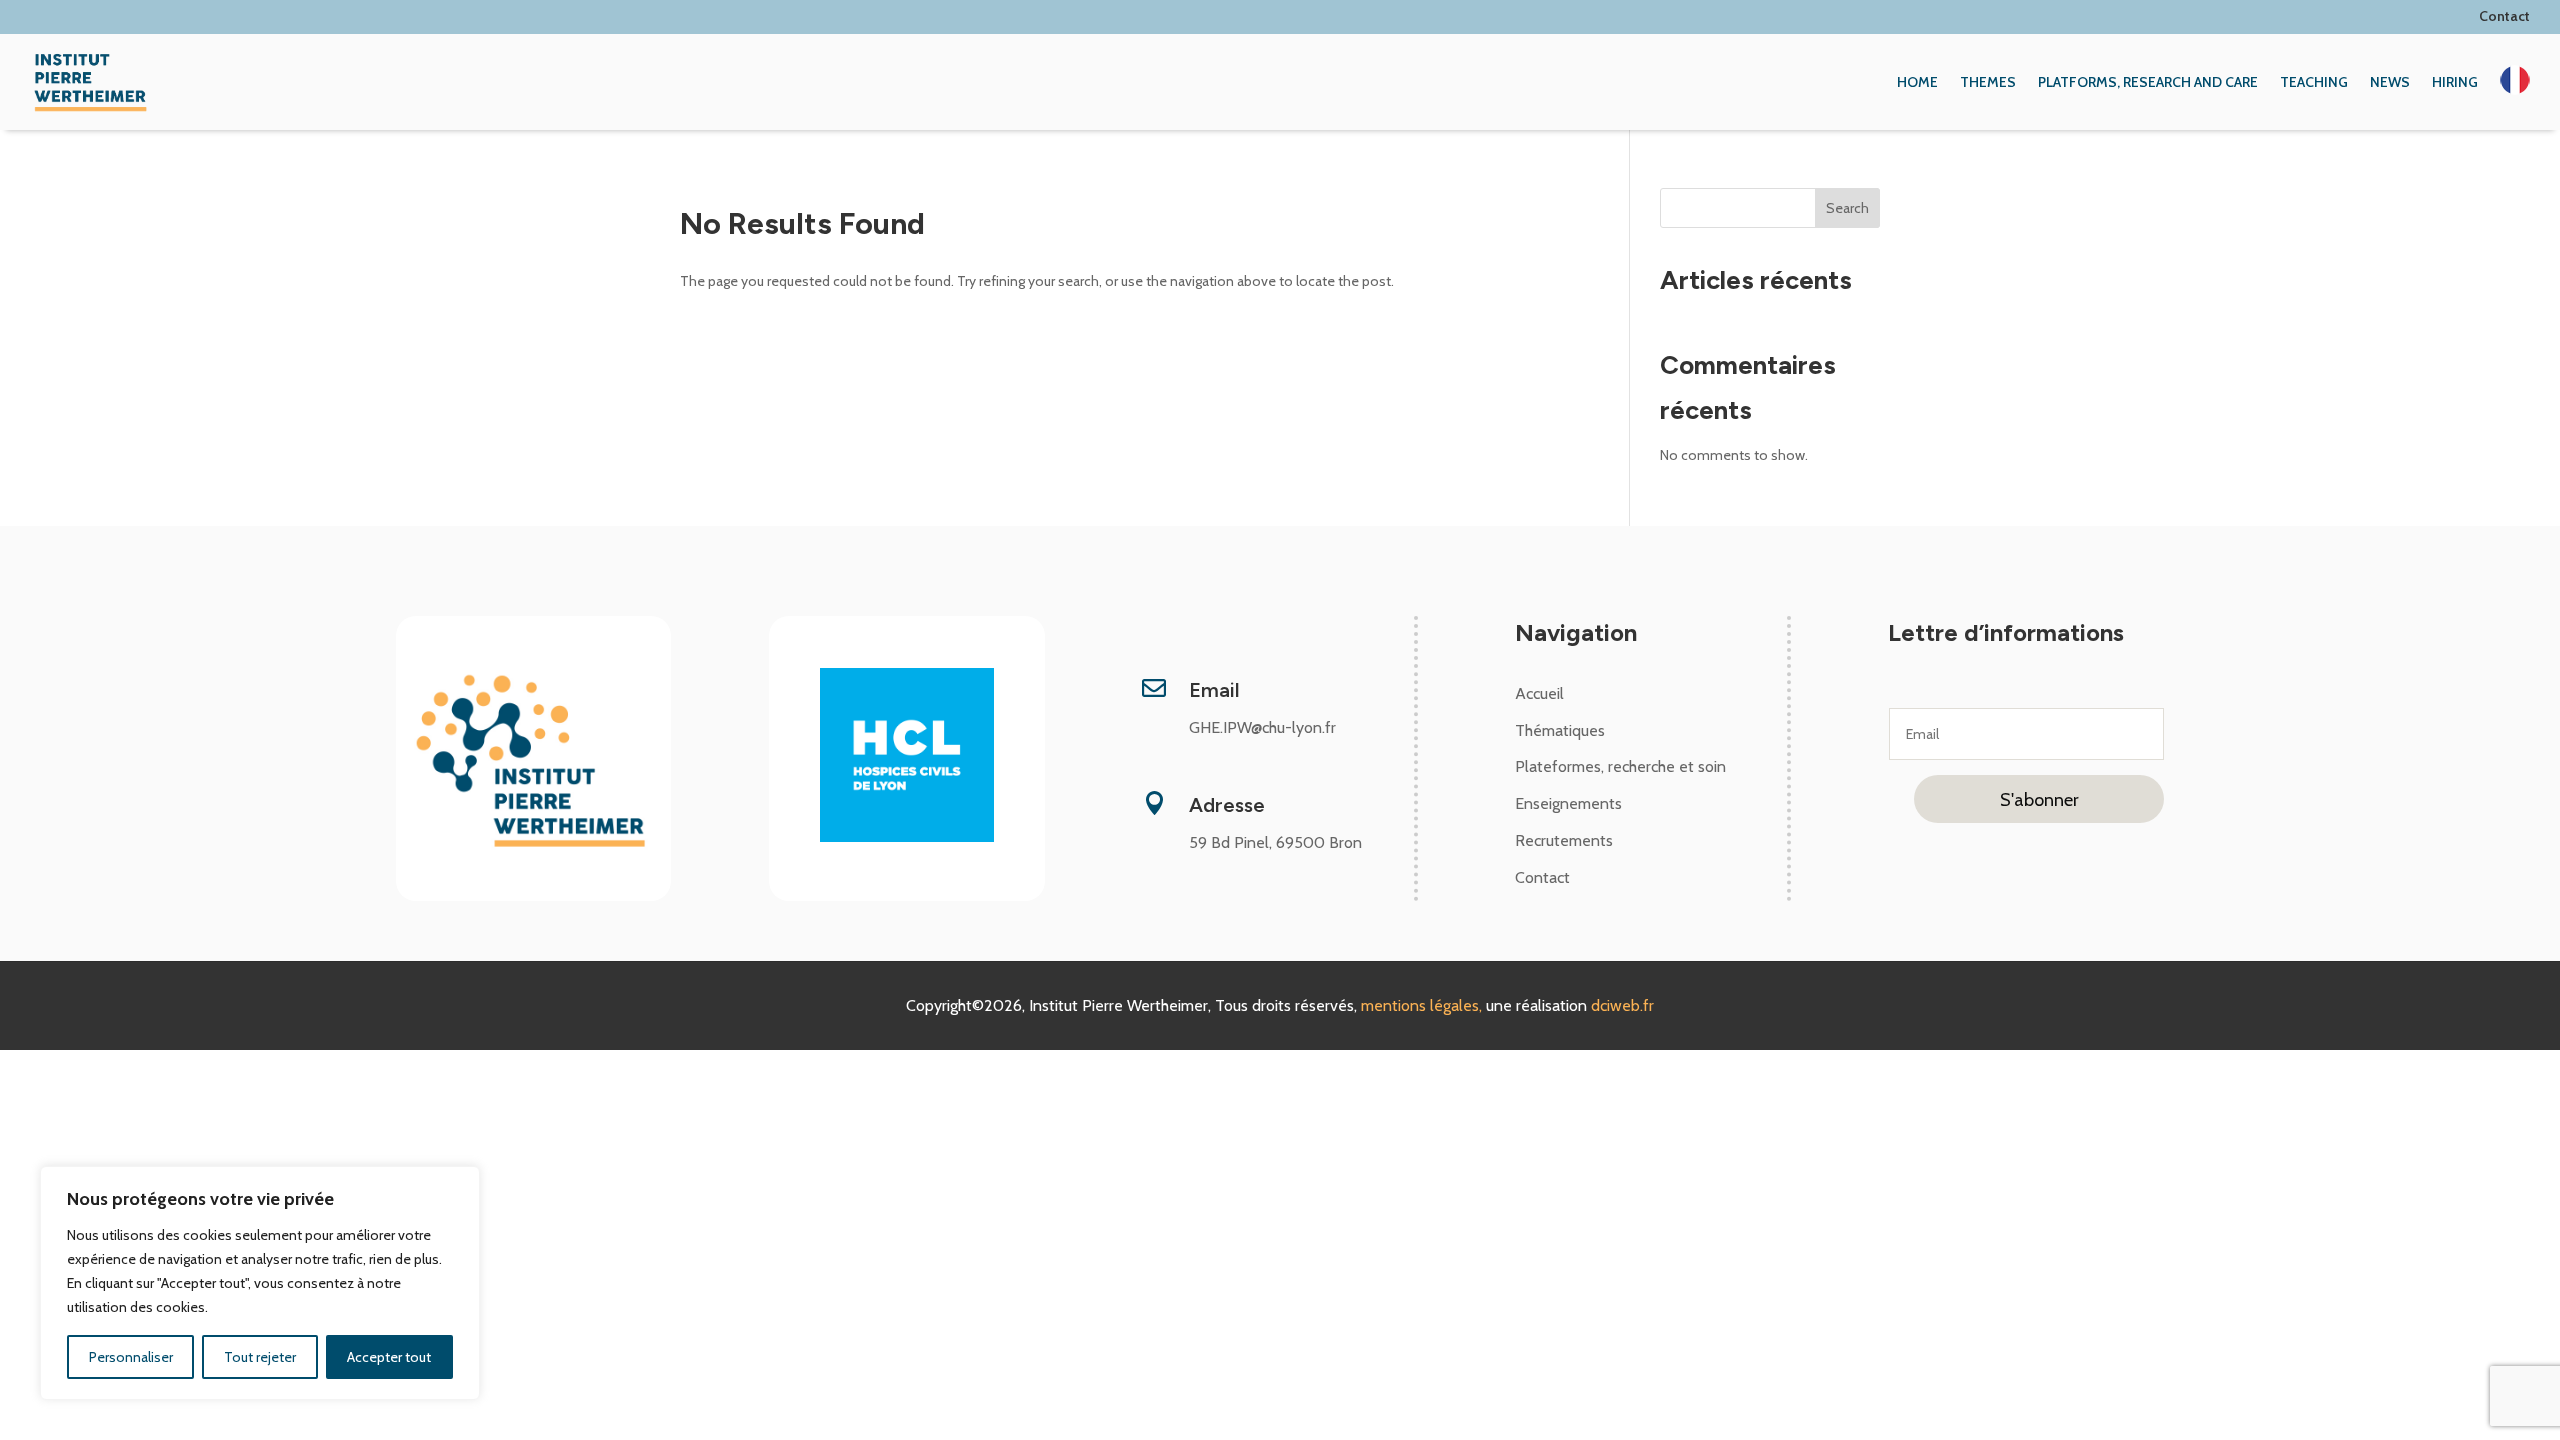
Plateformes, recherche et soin (1620, 766)
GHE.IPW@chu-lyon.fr (1262, 727)
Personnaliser (131, 1357)
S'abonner (2039, 800)
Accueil (1539, 693)
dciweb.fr (1622, 1005)
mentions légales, (1423, 1005)
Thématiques (1560, 730)
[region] (260, 1283)
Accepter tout (389, 1357)
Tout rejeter (260, 1357)
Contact (2503, 16)
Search (1847, 208)
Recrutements (1564, 840)
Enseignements (1568, 803)
